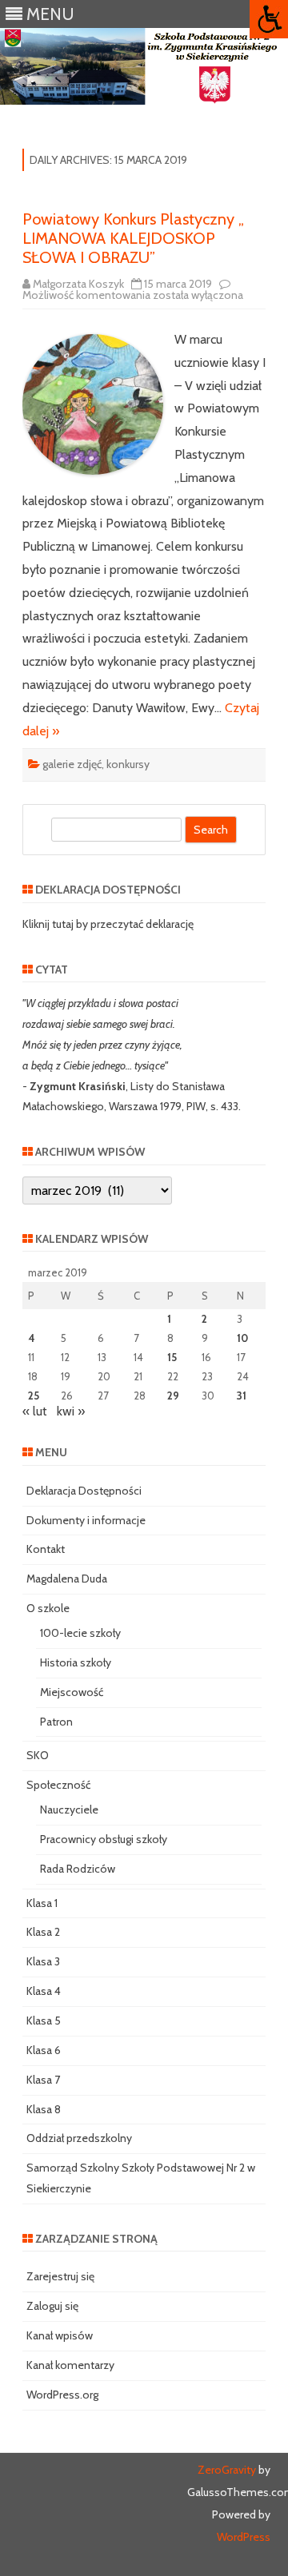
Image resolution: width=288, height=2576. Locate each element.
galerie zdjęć (72, 764)
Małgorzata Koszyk (78, 284)
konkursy (128, 764)
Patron (56, 1722)
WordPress (244, 2537)
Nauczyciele (69, 1810)
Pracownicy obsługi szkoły (104, 1839)
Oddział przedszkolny (79, 2138)
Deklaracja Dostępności (84, 1491)
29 (173, 1395)
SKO (38, 1755)
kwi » (71, 1411)
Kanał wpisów (60, 2335)
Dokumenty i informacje (86, 1520)
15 (172, 1357)
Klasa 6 (44, 2050)
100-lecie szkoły (80, 1633)
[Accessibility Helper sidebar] (269, 19)
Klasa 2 (43, 1932)
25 (34, 1395)
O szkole (48, 1608)
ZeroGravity (227, 2470)
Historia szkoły (76, 1662)
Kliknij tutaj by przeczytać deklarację (108, 924)
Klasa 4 (44, 1991)
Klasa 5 (44, 2021)
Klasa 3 (43, 1961)
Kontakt (46, 1549)
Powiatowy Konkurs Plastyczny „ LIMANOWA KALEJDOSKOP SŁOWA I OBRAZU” (133, 238)
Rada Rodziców (78, 1869)
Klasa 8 (44, 2109)
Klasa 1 (42, 1903)
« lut (35, 1411)
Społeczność (58, 1785)
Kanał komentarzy (70, 2365)
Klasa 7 (43, 2080)
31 (242, 1395)
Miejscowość (72, 1692)
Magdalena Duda (67, 1579)
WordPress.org (62, 2395)
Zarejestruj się (60, 2276)
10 (242, 1338)
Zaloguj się (52, 2306)
